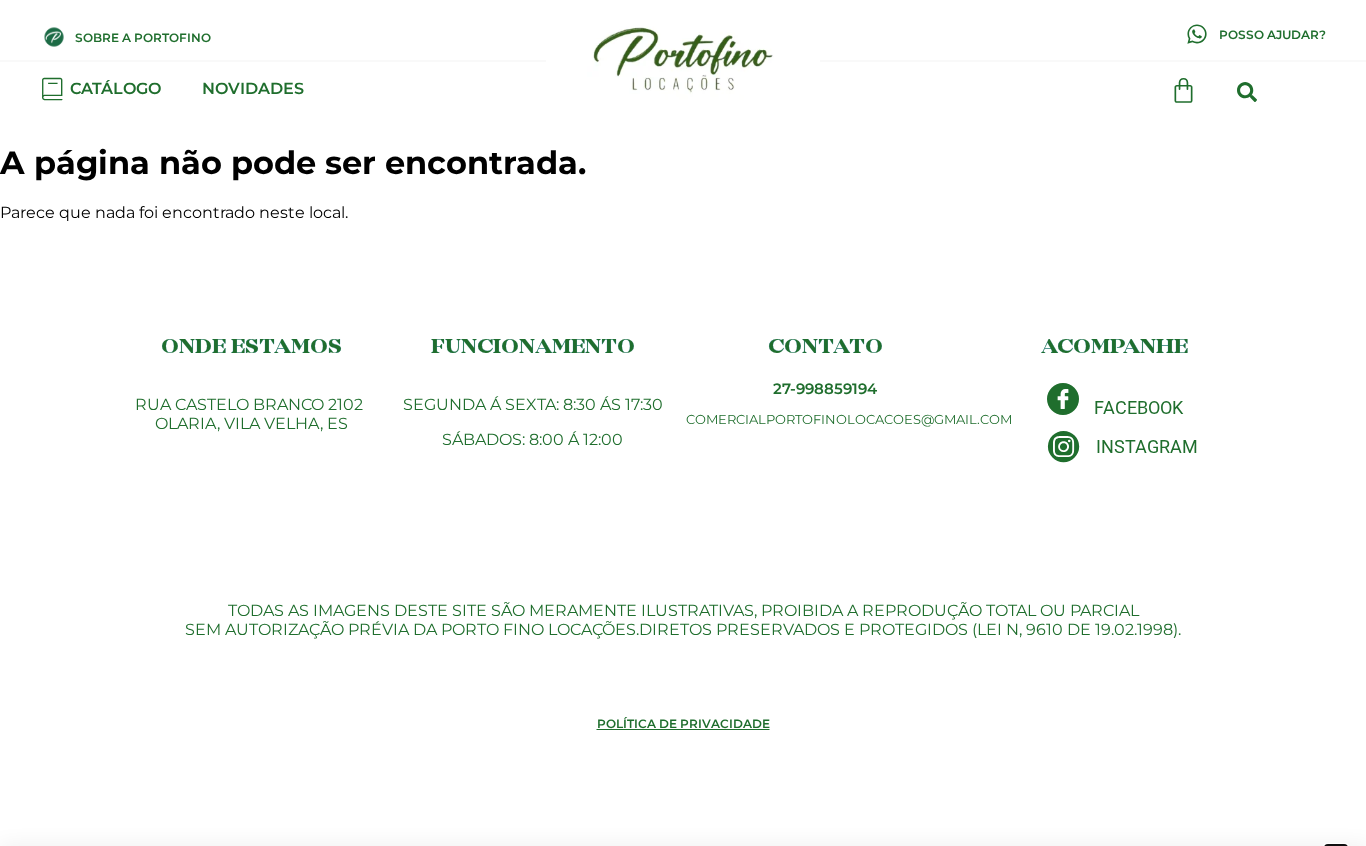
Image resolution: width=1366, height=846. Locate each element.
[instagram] (1063, 446)
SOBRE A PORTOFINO (143, 37)
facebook (1138, 407)
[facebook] (1063, 399)
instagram (1147, 446)
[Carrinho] (1183, 90)
